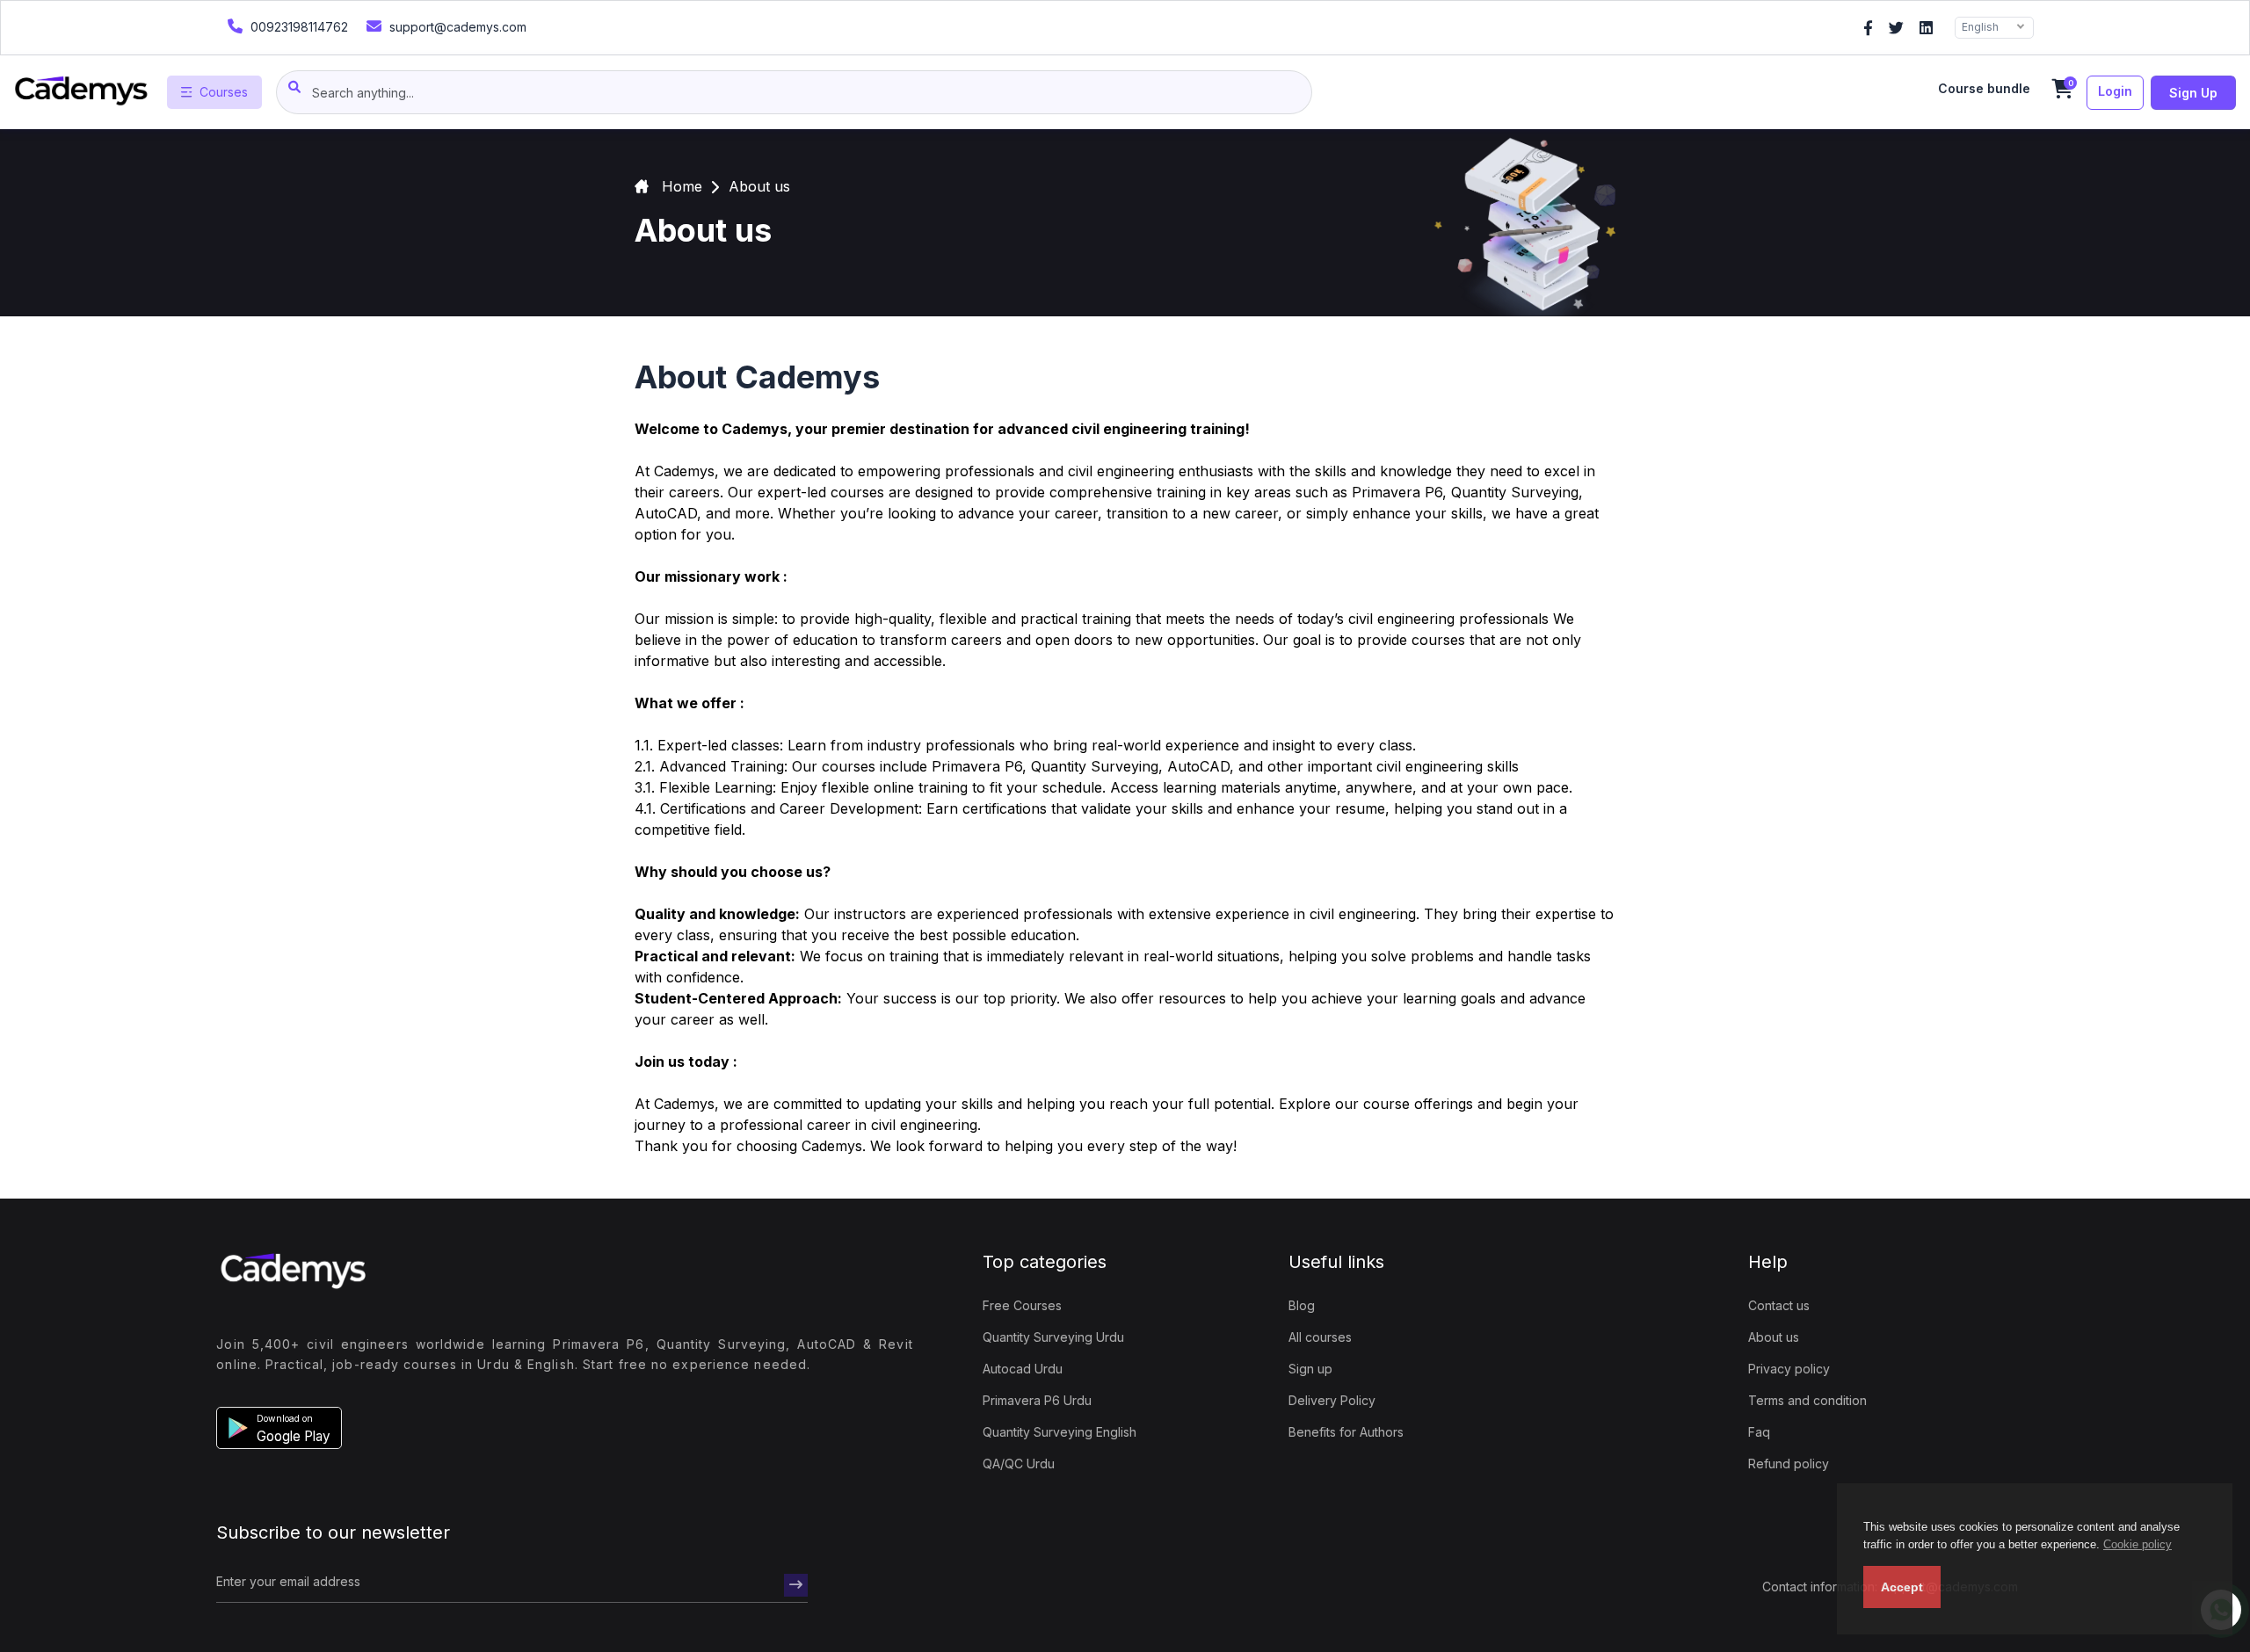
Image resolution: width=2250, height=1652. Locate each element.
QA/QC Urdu (1019, 1464)
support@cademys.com (456, 27)
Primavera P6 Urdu (1037, 1400)
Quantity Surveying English (1060, 1432)
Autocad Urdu (1023, 1369)
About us (1774, 1337)
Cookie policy (2137, 1544)
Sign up (2193, 93)
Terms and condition (1807, 1400)
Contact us (1779, 1305)
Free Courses (1022, 1305)
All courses (1320, 1337)
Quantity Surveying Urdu (1053, 1337)
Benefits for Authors (1346, 1432)
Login (2115, 91)
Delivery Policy (1332, 1400)
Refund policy (1789, 1464)
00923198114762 (298, 27)
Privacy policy (1789, 1369)
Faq (1759, 1432)
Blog (1302, 1305)
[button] (279, 1428)
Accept (1902, 1587)
